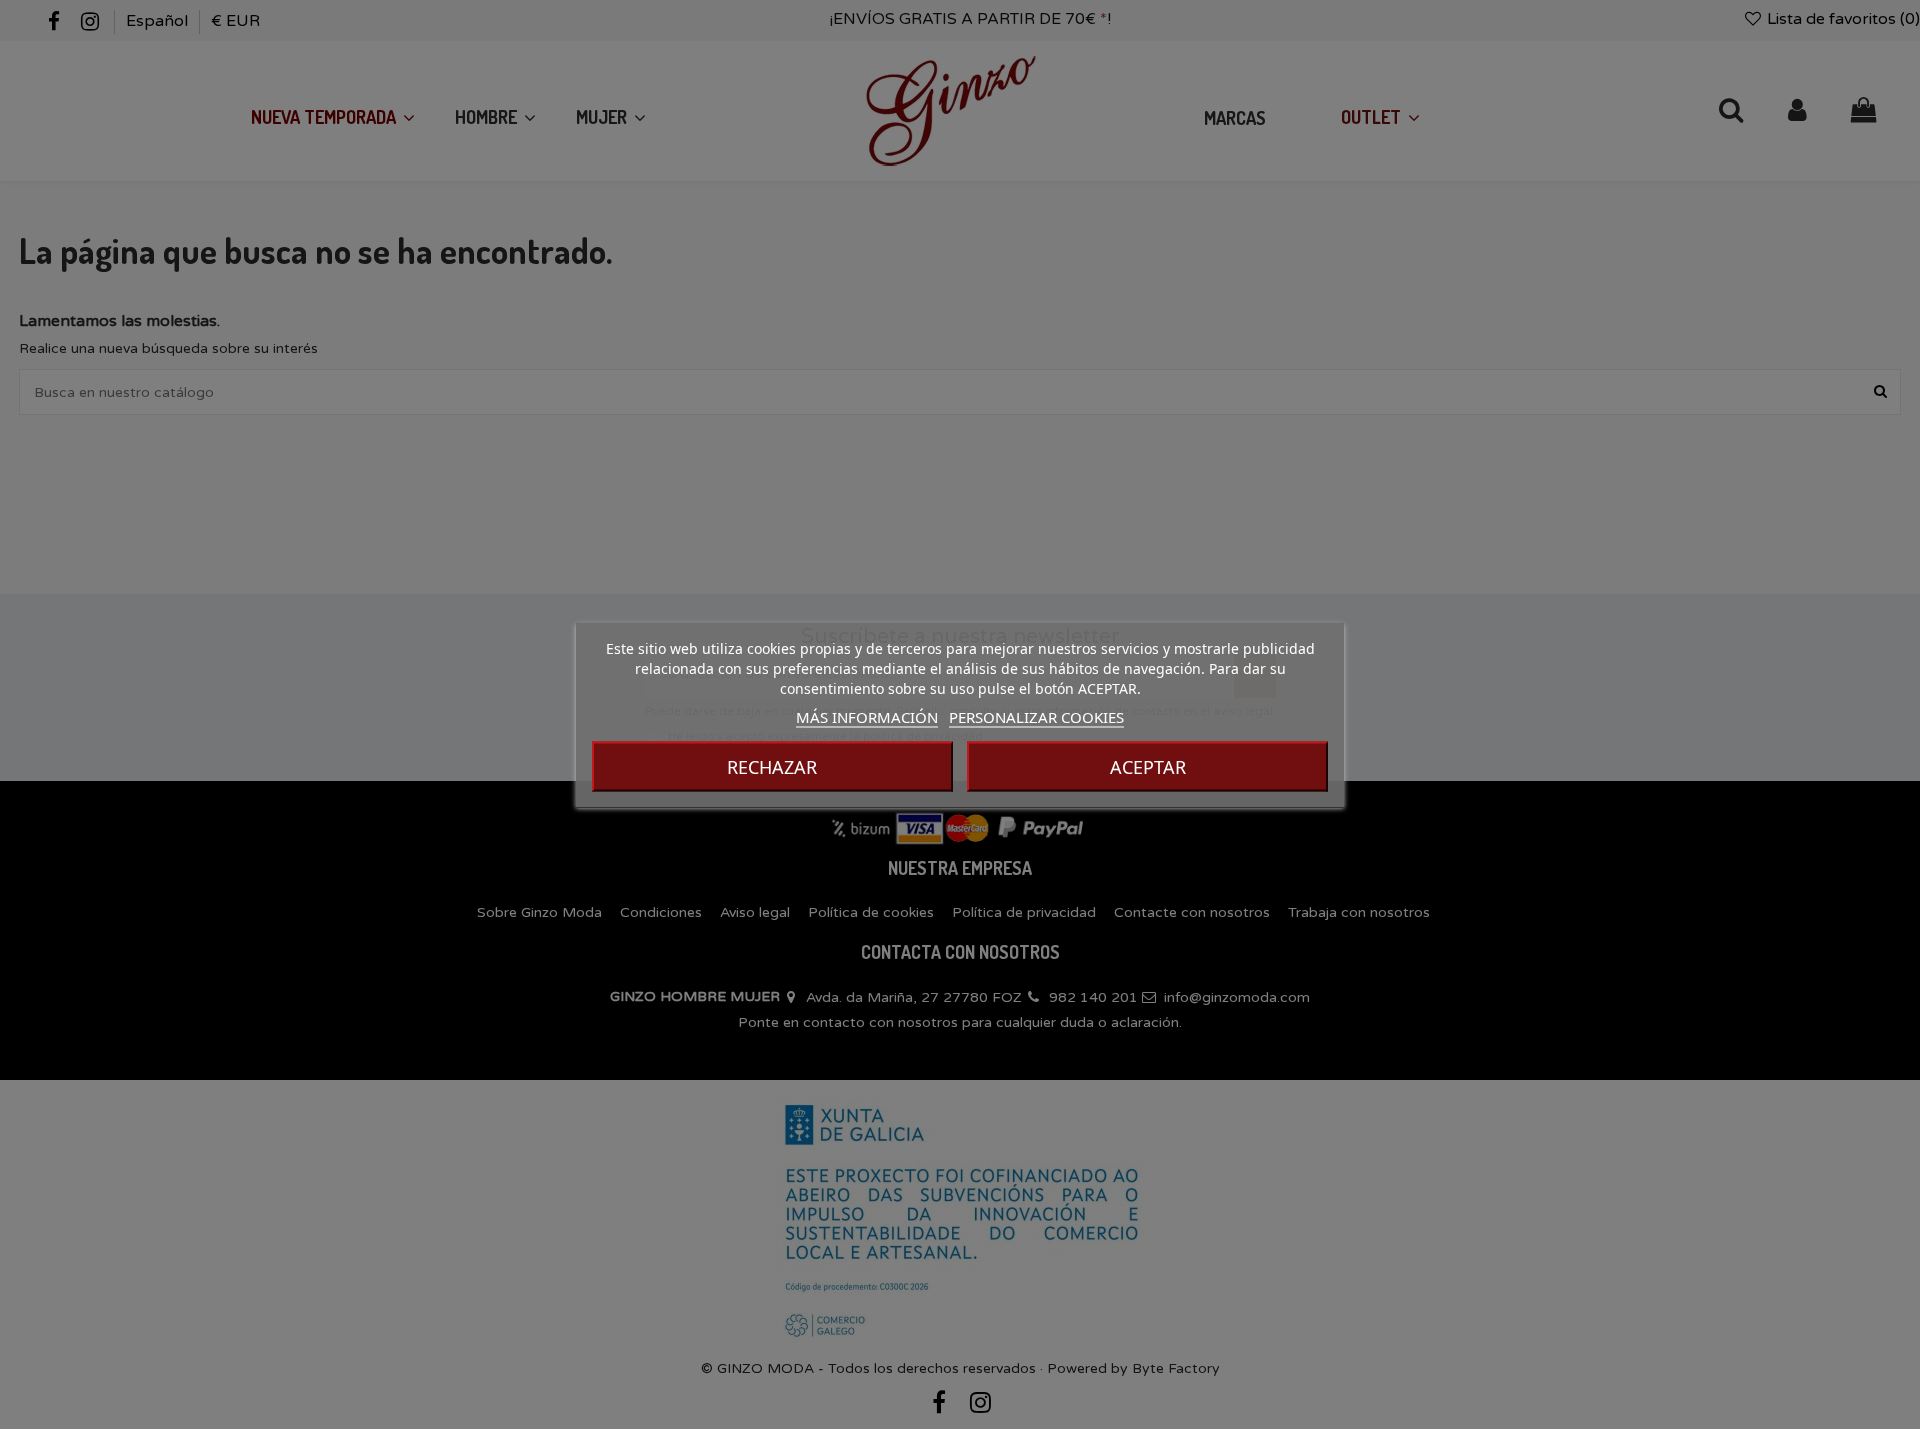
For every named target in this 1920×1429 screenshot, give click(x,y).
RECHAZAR (772, 766)
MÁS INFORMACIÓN (867, 716)
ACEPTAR (1148, 766)
